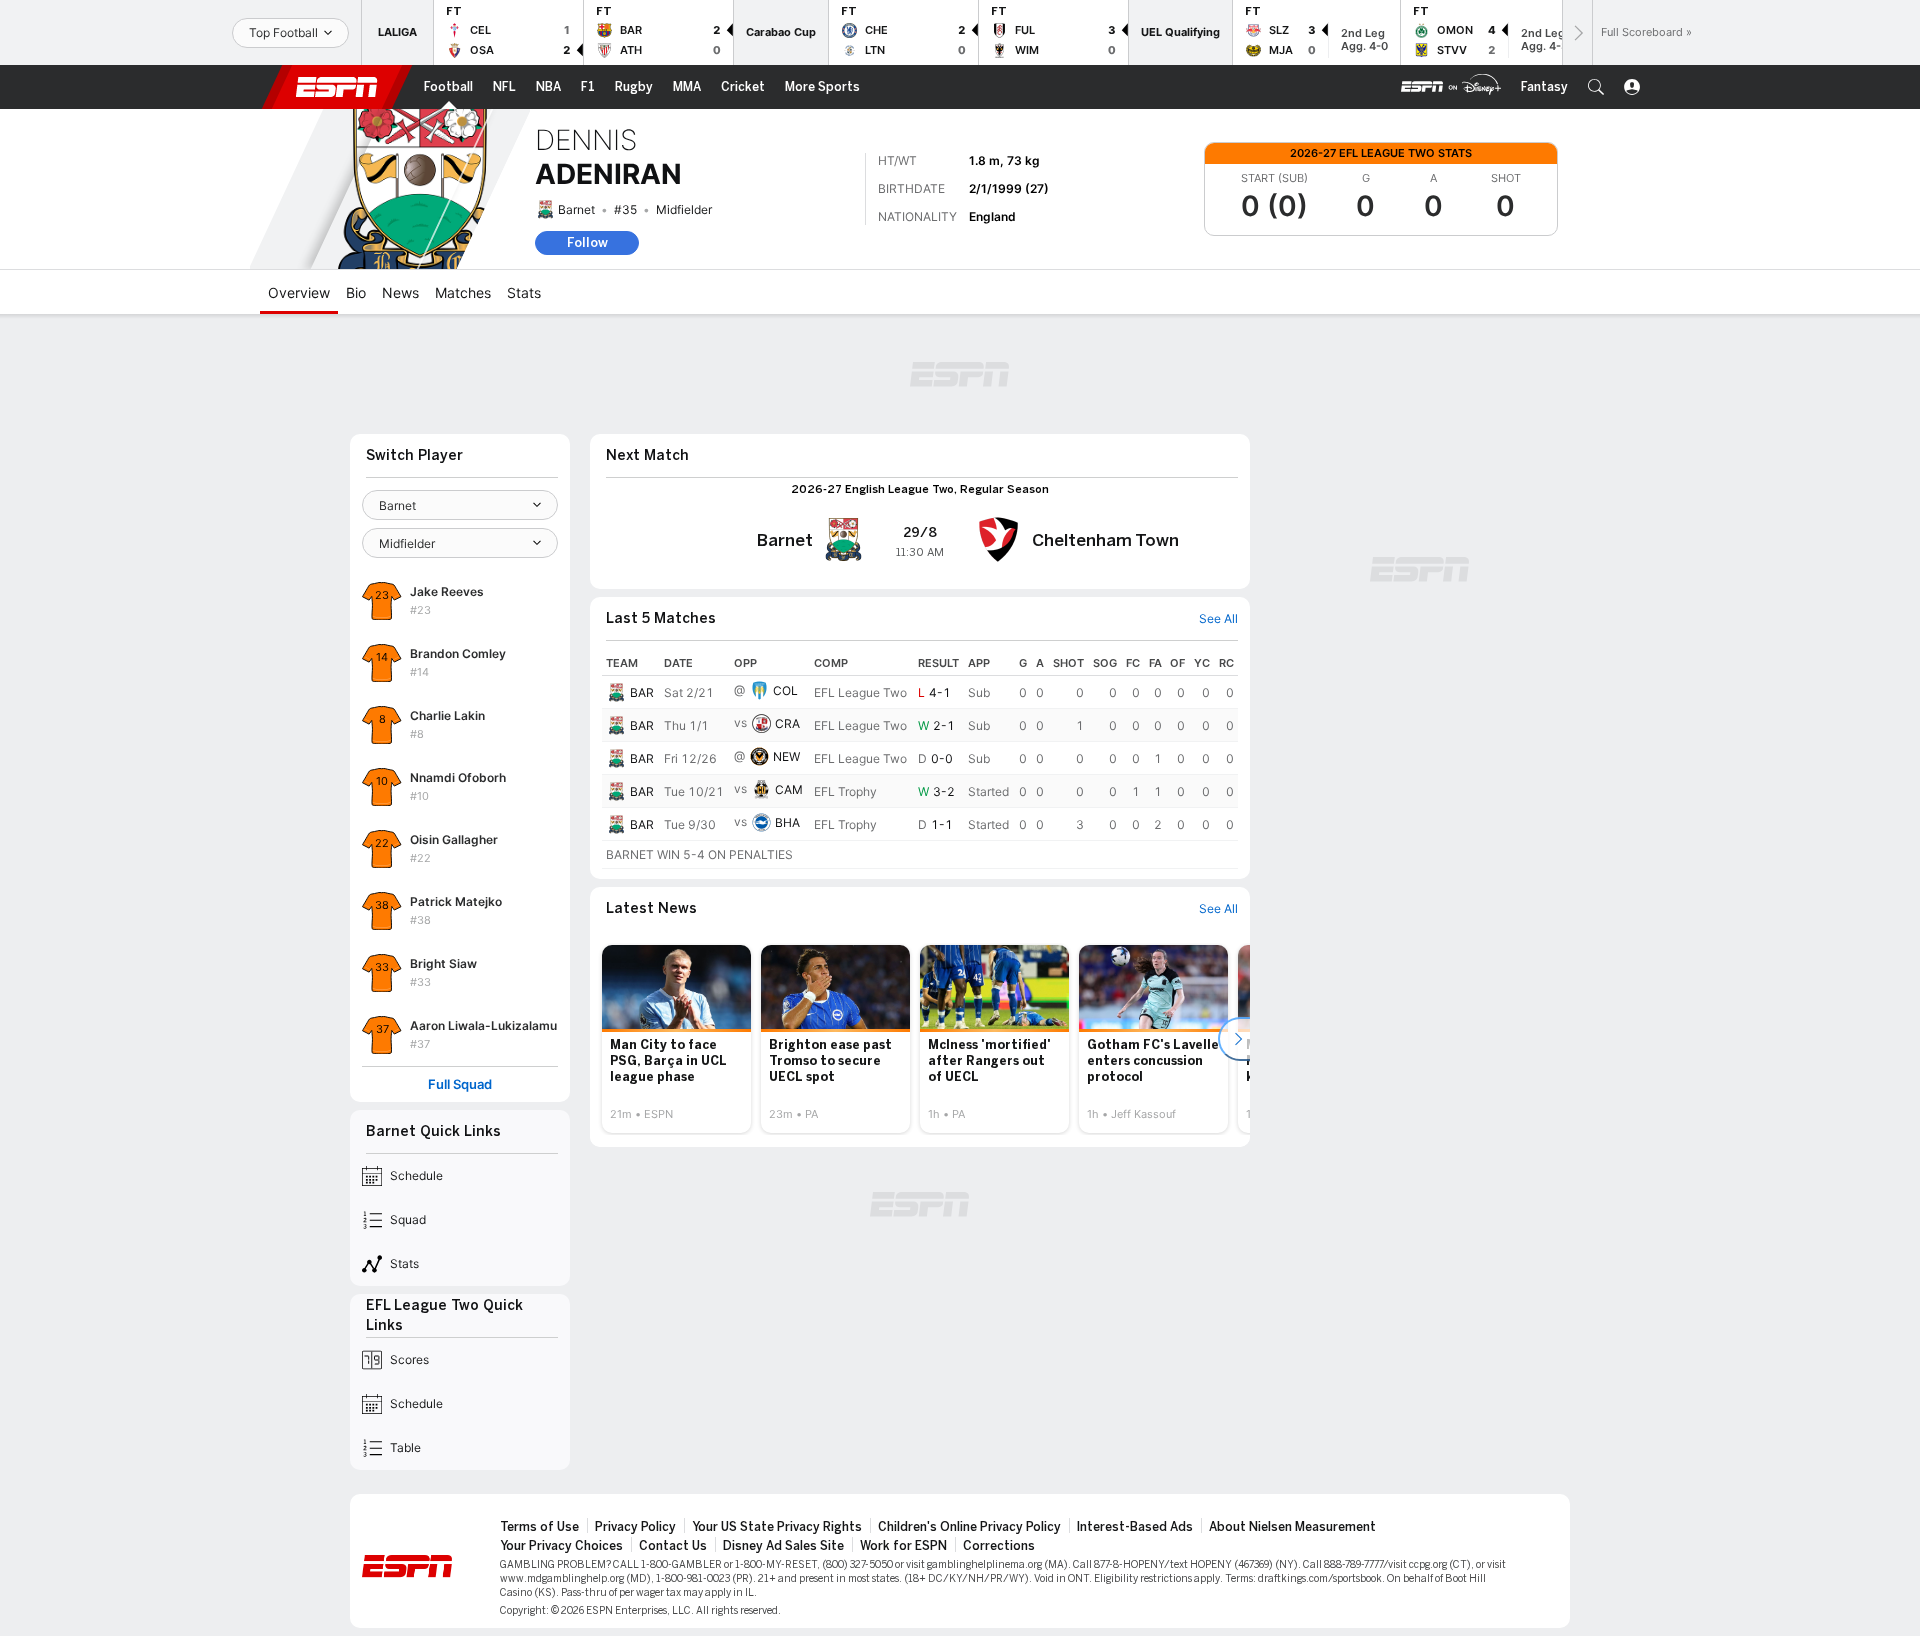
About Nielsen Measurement (1292, 1527)
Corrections (999, 1546)
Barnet (576, 209)
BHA (787, 822)
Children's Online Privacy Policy (969, 1527)
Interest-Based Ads (1135, 1527)
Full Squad (460, 1084)
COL (785, 690)
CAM (789, 789)
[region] (920, 760)
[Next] (1577, 32)
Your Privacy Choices (561, 1546)
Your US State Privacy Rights (777, 1527)
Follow (587, 242)
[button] (1596, 87)
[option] (676, 1039)
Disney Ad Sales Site (783, 1546)
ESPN (337, 87)
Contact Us (673, 1546)
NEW (786, 756)
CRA (787, 723)
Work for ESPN (903, 1546)
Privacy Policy (635, 1527)
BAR (642, 692)
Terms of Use (539, 1527)
